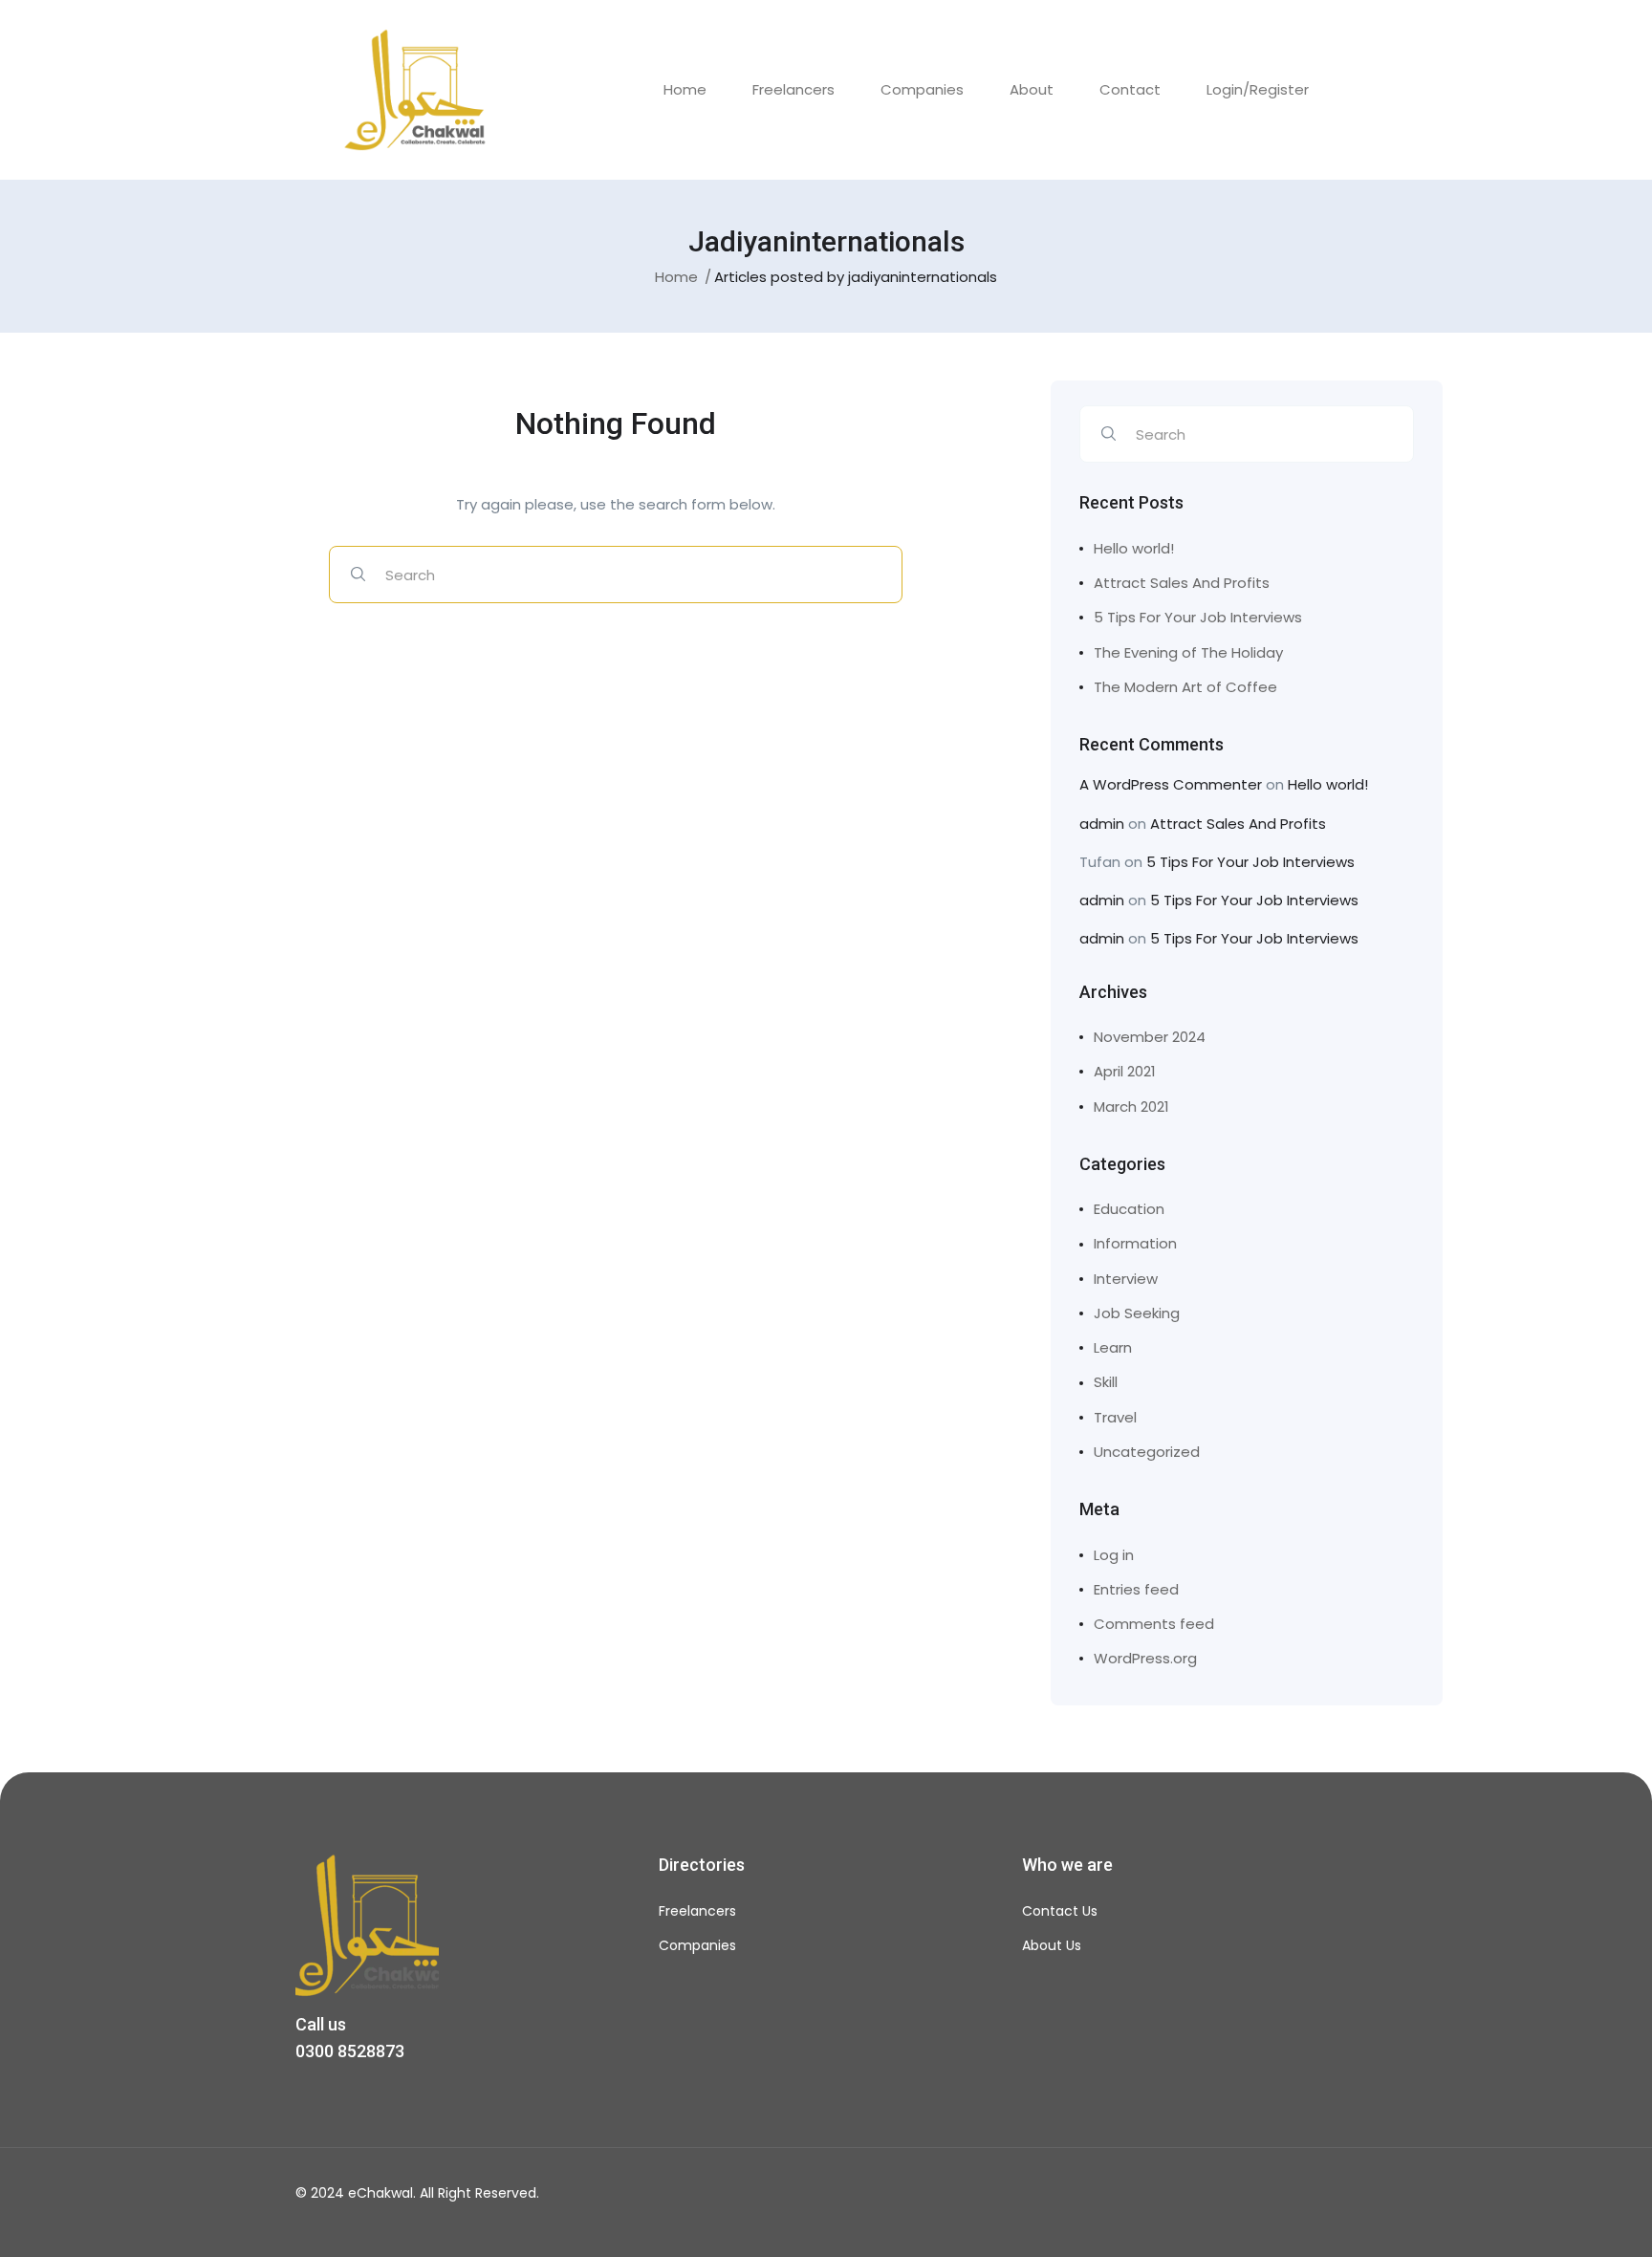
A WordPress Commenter (1171, 784)
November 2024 (1150, 1037)
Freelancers (793, 89)
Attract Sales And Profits (1182, 583)
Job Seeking (1137, 1313)
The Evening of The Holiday (1188, 652)
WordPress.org (1145, 1658)
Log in (1114, 1555)
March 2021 (1131, 1107)
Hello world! (1134, 548)
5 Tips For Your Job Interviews (1198, 617)
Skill (1106, 1382)
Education (1129, 1209)
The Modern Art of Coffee (1185, 687)
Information (1135, 1243)
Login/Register (1258, 89)
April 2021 (1125, 1071)
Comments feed (1154, 1624)
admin (1102, 824)
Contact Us (1060, 1911)
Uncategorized (1147, 1452)
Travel (1115, 1417)
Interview (1126, 1279)
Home (685, 89)
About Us (1052, 1945)
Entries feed (1136, 1589)
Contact (1130, 89)
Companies (922, 89)
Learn (1113, 1347)
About (1032, 89)
